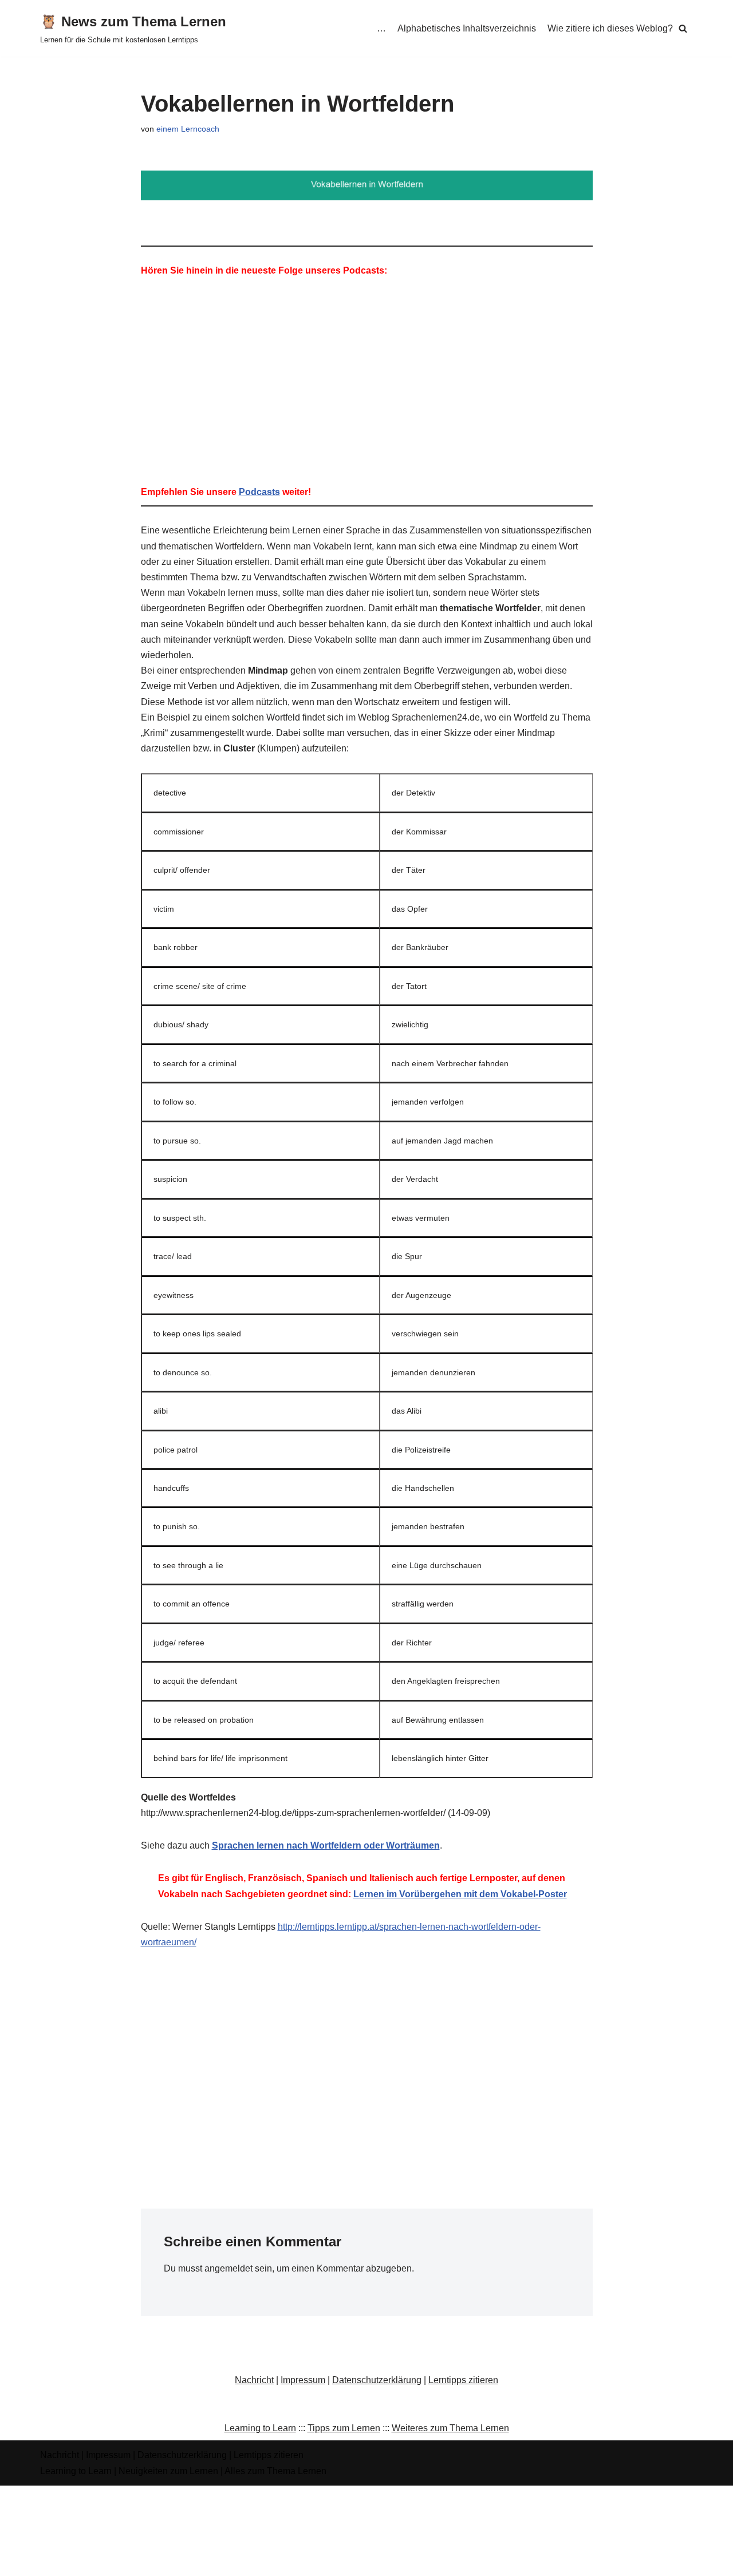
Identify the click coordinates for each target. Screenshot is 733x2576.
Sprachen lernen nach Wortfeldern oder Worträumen (326, 1845)
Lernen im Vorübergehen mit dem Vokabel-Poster (460, 1894)
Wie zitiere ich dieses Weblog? (610, 28)
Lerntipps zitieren (463, 2380)
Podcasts (259, 492)
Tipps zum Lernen (344, 2428)
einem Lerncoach (188, 129)
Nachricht (254, 2380)
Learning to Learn (260, 2428)
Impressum (303, 2380)
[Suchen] (683, 28)
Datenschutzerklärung (377, 2380)
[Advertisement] (367, 2047)
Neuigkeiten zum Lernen (168, 2471)
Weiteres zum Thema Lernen (450, 2428)
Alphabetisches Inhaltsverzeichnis (467, 28)
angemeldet (228, 2268)
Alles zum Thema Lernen (275, 2471)
